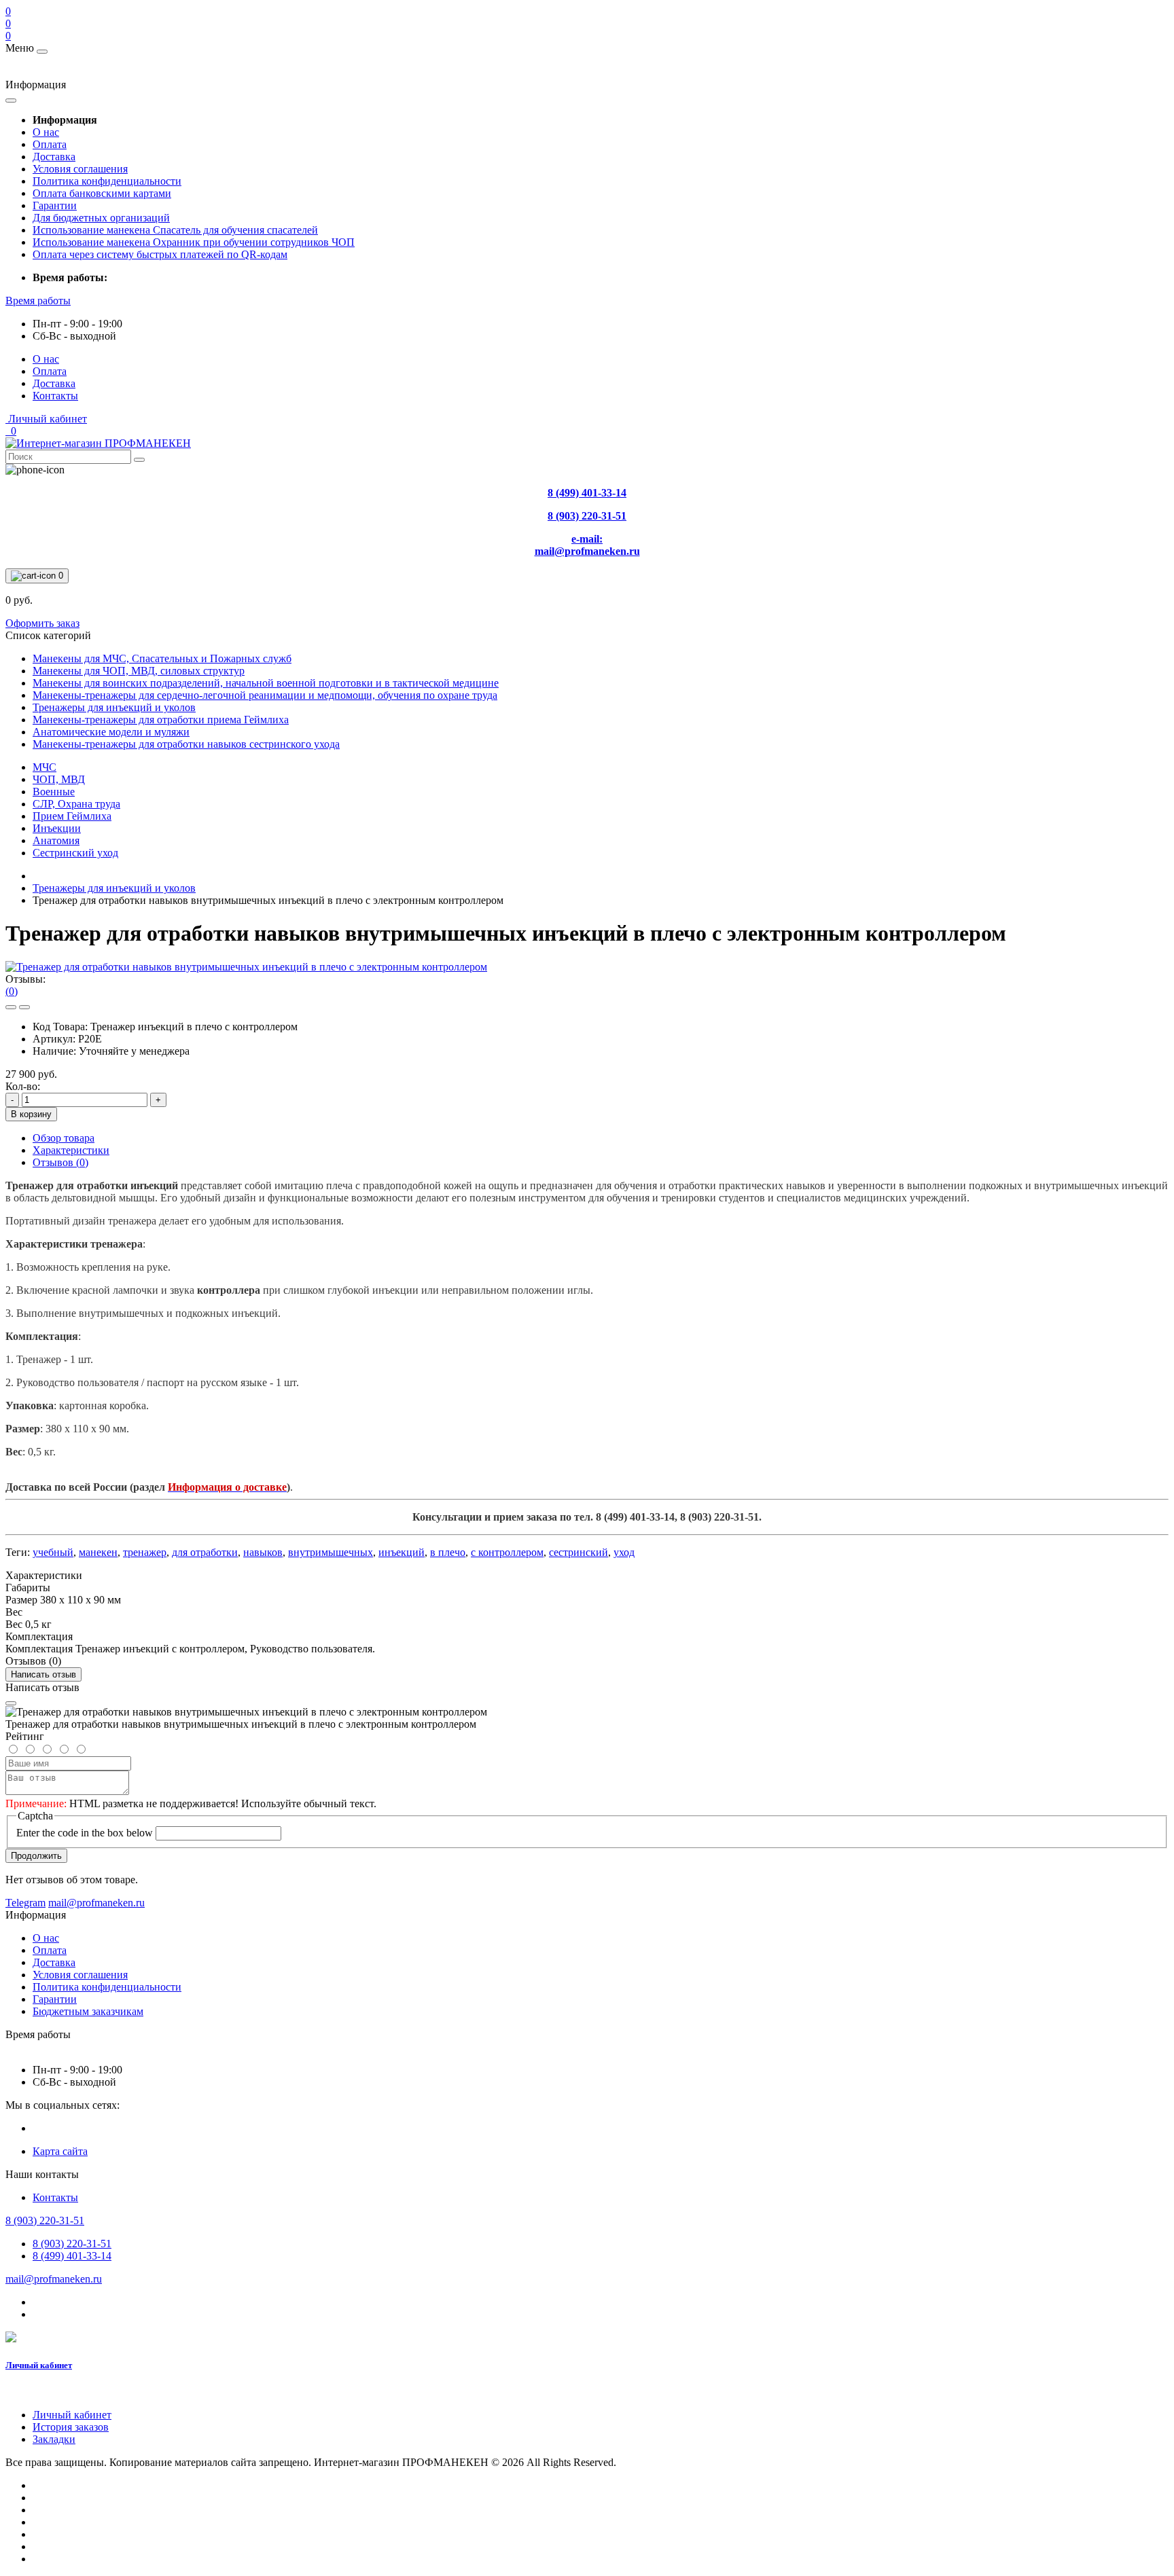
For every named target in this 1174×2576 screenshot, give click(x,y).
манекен (98, 1552)
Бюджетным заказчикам (88, 2011)
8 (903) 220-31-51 (72, 2244)
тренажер (145, 1552)
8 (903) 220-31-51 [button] (45, 2220)
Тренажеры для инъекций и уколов (114, 888)
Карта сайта (60, 2151)
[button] (38, 301)
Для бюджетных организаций (101, 218)
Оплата (50, 144)
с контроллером (507, 1552)
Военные (54, 792)
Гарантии (55, 205)
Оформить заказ (42, 623)
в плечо (448, 1552)
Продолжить (36, 1856)
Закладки (54, 2439)
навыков (263, 1552)
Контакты (55, 396)
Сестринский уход (75, 853)
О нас (46, 132)
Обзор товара (64, 1138)
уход (624, 1552)
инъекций (402, 1552)
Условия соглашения (80, 169)
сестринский (579, 1552)
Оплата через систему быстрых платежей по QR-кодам (160, 254)
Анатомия (56, 840)
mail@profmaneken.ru (54, 2279)
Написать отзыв (43, 1674)
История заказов (71, 2427)
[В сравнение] (24, 1007)
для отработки (205, 1552)
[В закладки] (11, 1007)
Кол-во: (23, 1086)
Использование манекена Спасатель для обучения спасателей (175, 230)
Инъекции (57, 828)
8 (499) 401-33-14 (72, 2256)
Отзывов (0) (60, 1162)
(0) (12, 991)
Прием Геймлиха (72, 816)
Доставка (54, 157)
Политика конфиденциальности (107, 181)
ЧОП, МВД (59, 779)
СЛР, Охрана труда (76, 804)
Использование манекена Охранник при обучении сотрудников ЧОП (194, 242)
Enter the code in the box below (85, 1833)
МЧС (45, 767)
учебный (53, 1552)
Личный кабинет (39, 2365)
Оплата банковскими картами (102, 193)
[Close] (11, 1703)
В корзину (31, 1114)
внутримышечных (331, 1552)
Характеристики (71, 1150)
